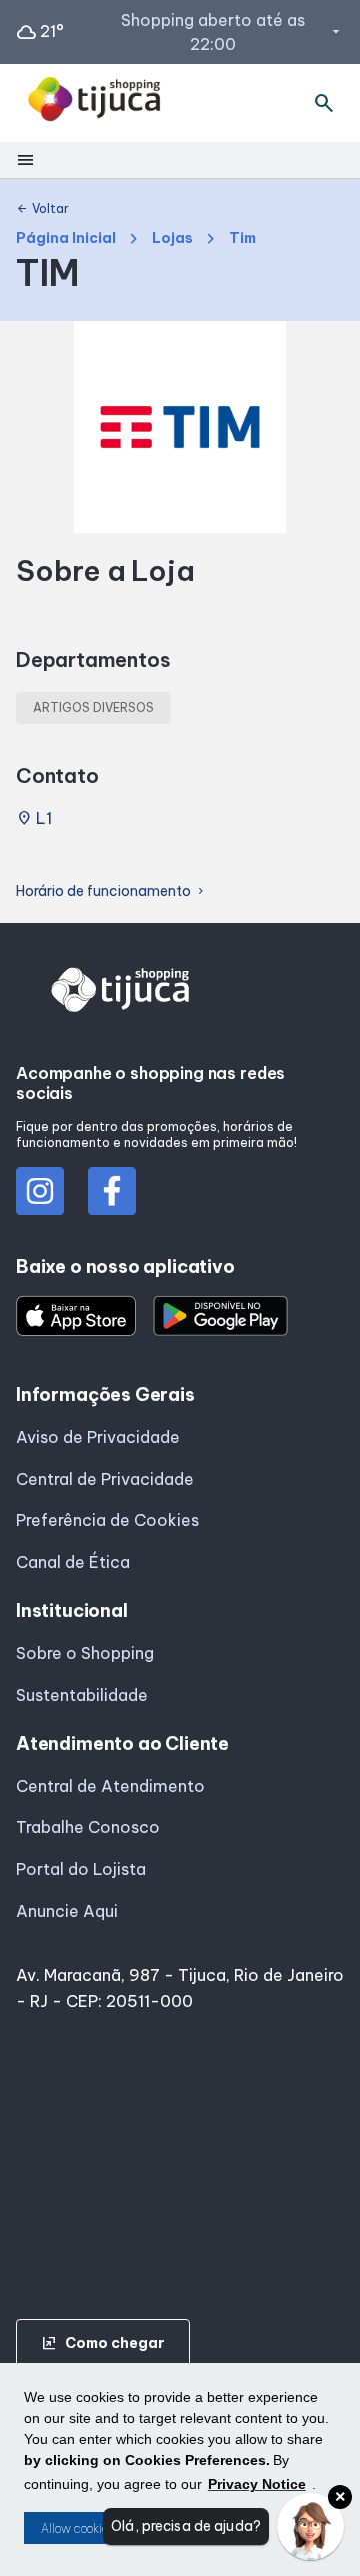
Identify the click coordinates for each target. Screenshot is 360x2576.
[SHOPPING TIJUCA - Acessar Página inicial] (94, 103)
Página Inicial (66, 238)
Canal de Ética (73, 1562)
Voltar (42, 209)
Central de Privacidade (105, 1479)
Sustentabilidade (82, 1695)
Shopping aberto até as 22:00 (232, 32)
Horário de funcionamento (111, 892)
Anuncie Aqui (67, 1911)
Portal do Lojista (81, 1869)
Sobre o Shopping (85, 1653)
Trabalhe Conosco (88, 1827)
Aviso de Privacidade (98, 1437)
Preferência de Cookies (107, 1520)
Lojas (172, 238)
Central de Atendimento (110, 1786)
